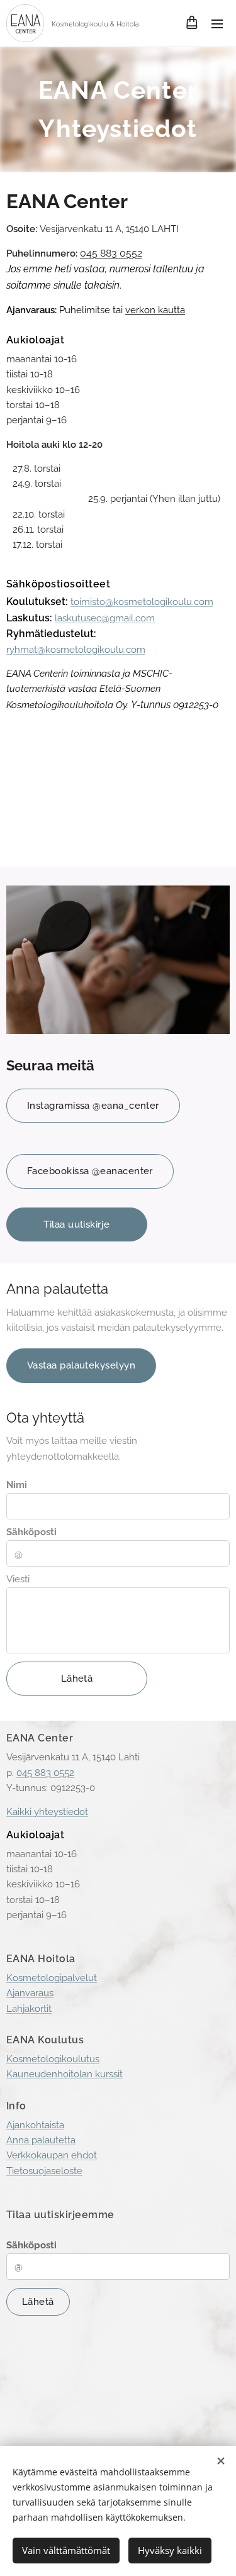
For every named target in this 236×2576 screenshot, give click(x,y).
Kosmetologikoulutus (53, 2059)
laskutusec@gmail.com (105, 618)
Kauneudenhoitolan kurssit (65, 2074)
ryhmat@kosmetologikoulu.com (76, 650)
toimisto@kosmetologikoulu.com (142, 602)
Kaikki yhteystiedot (47, 1812)
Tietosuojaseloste (44, 2171)
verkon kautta (155, 310)
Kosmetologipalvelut (52, 1978)
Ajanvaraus (30, 1993)
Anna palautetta (41, 2140)
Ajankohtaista (35, 2125)
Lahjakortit (29, 2009)
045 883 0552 (111, 253)
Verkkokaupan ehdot (52, 2155)
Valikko (217, 23)
